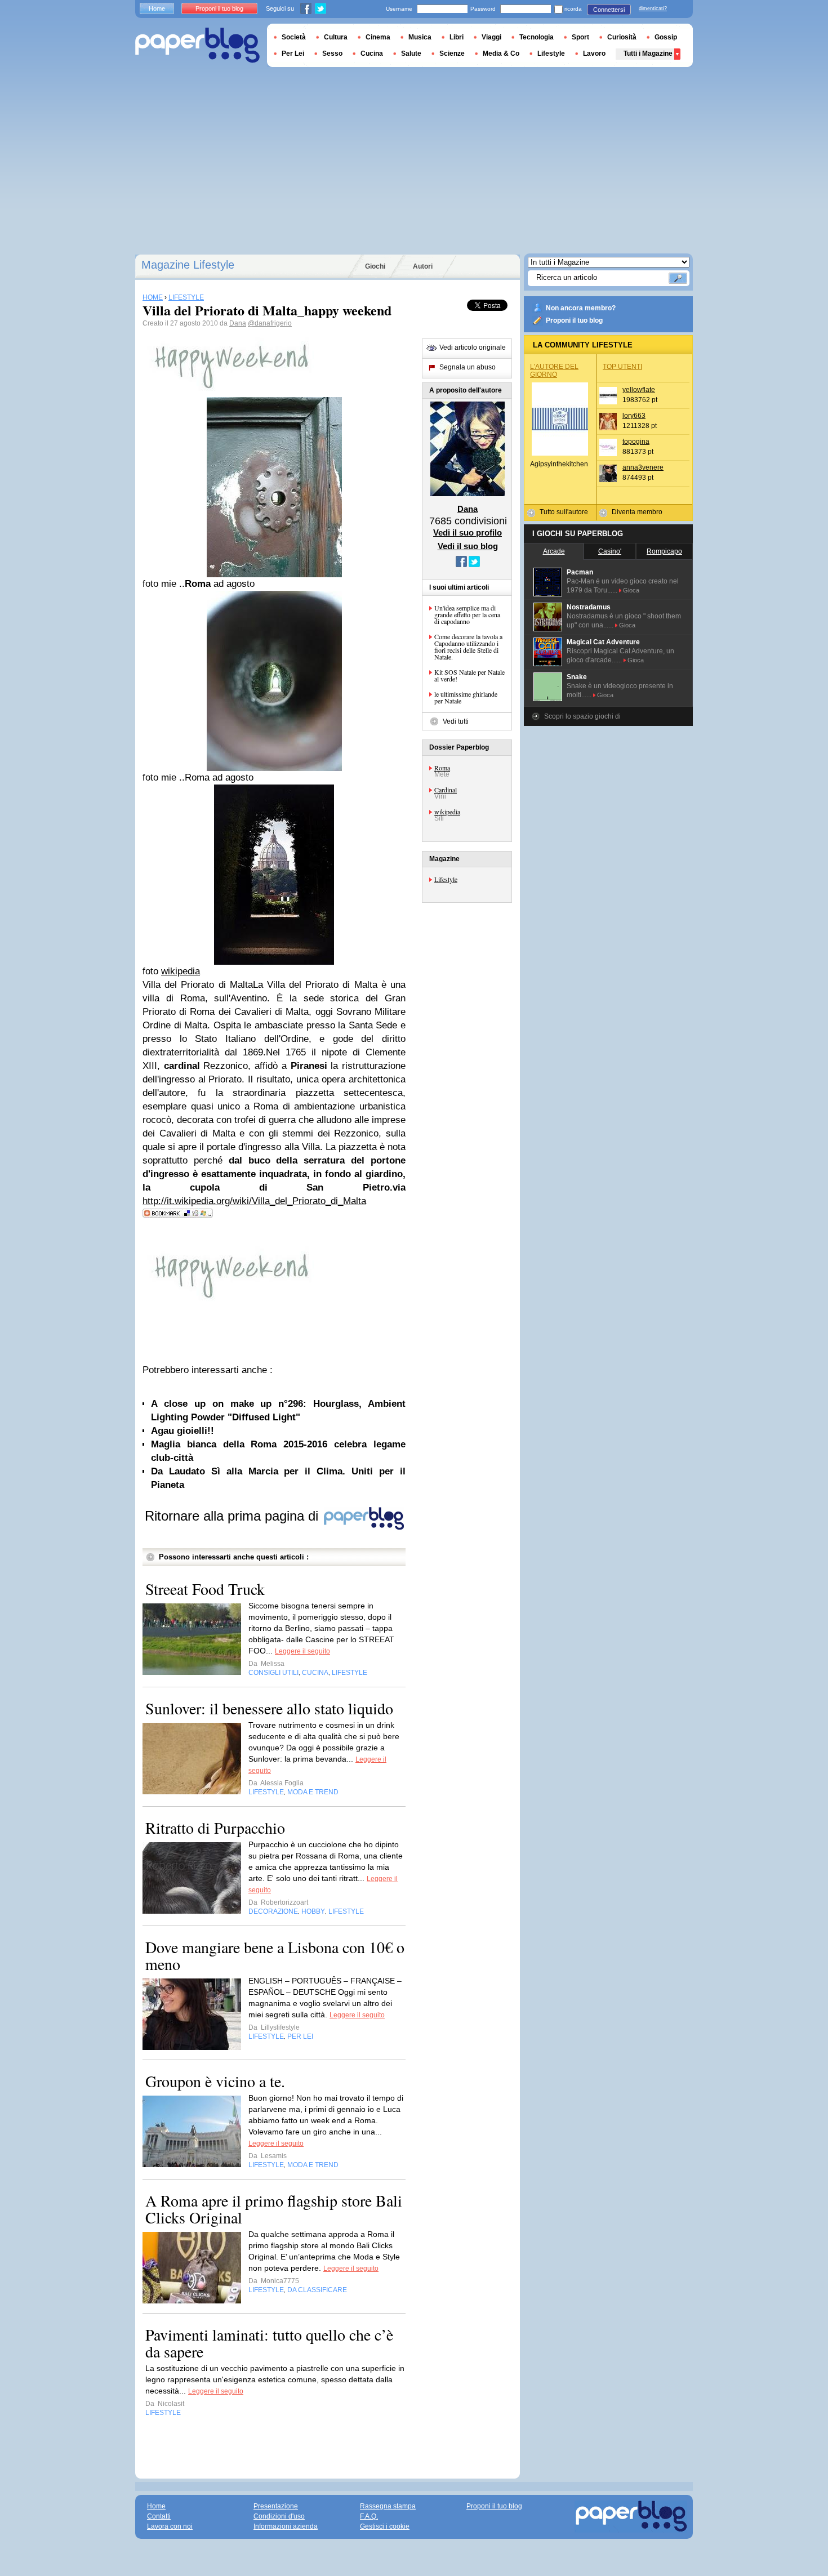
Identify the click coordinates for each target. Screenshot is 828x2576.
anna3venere (643, 467)
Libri (457, 37)
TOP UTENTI (622, 367)
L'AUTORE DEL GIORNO (554, 371)
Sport (580, 37)
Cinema (378, 37)
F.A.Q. (369, 2516)
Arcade (554, 551)
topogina (636, 442)
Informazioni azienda (286, 2526)
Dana (238, 323)
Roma (442, 768)
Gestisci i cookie (385, 2526)
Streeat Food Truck (205, 1589)
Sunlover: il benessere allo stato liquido (269, 1708)
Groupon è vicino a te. (215, 2081)
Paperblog (197, 45)
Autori (423, 266)
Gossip (666, 37)
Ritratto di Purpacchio (215, 1828)
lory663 (634, 416)
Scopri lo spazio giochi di (582, 716)
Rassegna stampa (388, 2506)
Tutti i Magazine (648, 54)
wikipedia (447, 812)
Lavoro (594, 54)
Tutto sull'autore (564, 512)
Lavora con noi (170, 2526)
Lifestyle (446, 879)
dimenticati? (653, 8)
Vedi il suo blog (468, 546)
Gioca (631, 590)
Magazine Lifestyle (188, 265)
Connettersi (609, 10)
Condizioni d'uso (279, 2516)
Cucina (372, 54)
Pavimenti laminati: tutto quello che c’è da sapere (269, 2343)
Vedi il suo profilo (468, 532)
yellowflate (639, 390)
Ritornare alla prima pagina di (233, 1516)
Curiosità (622, 37)
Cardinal (446, 790)
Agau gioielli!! (182, 1431)
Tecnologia (537, 37)
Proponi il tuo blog (574, 320)
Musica (420, 37)
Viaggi (491, 37)
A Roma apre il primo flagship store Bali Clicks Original (274, 2209)
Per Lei (293, 54)
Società (294, 37)
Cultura (336, 37)
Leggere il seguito (302, 1651)
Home (157, 8)
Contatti (159, 2516)
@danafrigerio (270, 323)
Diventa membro (637, 512)
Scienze (452, 54)
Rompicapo (664, 551)
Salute (411, 54)
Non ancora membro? (581, 308)
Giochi (375, 266)
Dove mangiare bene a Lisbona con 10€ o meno (275, 1955)
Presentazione (276, 2506)
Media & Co (501, 54)
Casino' (610, 551)
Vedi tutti (456, 721)
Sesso (332, 54)
